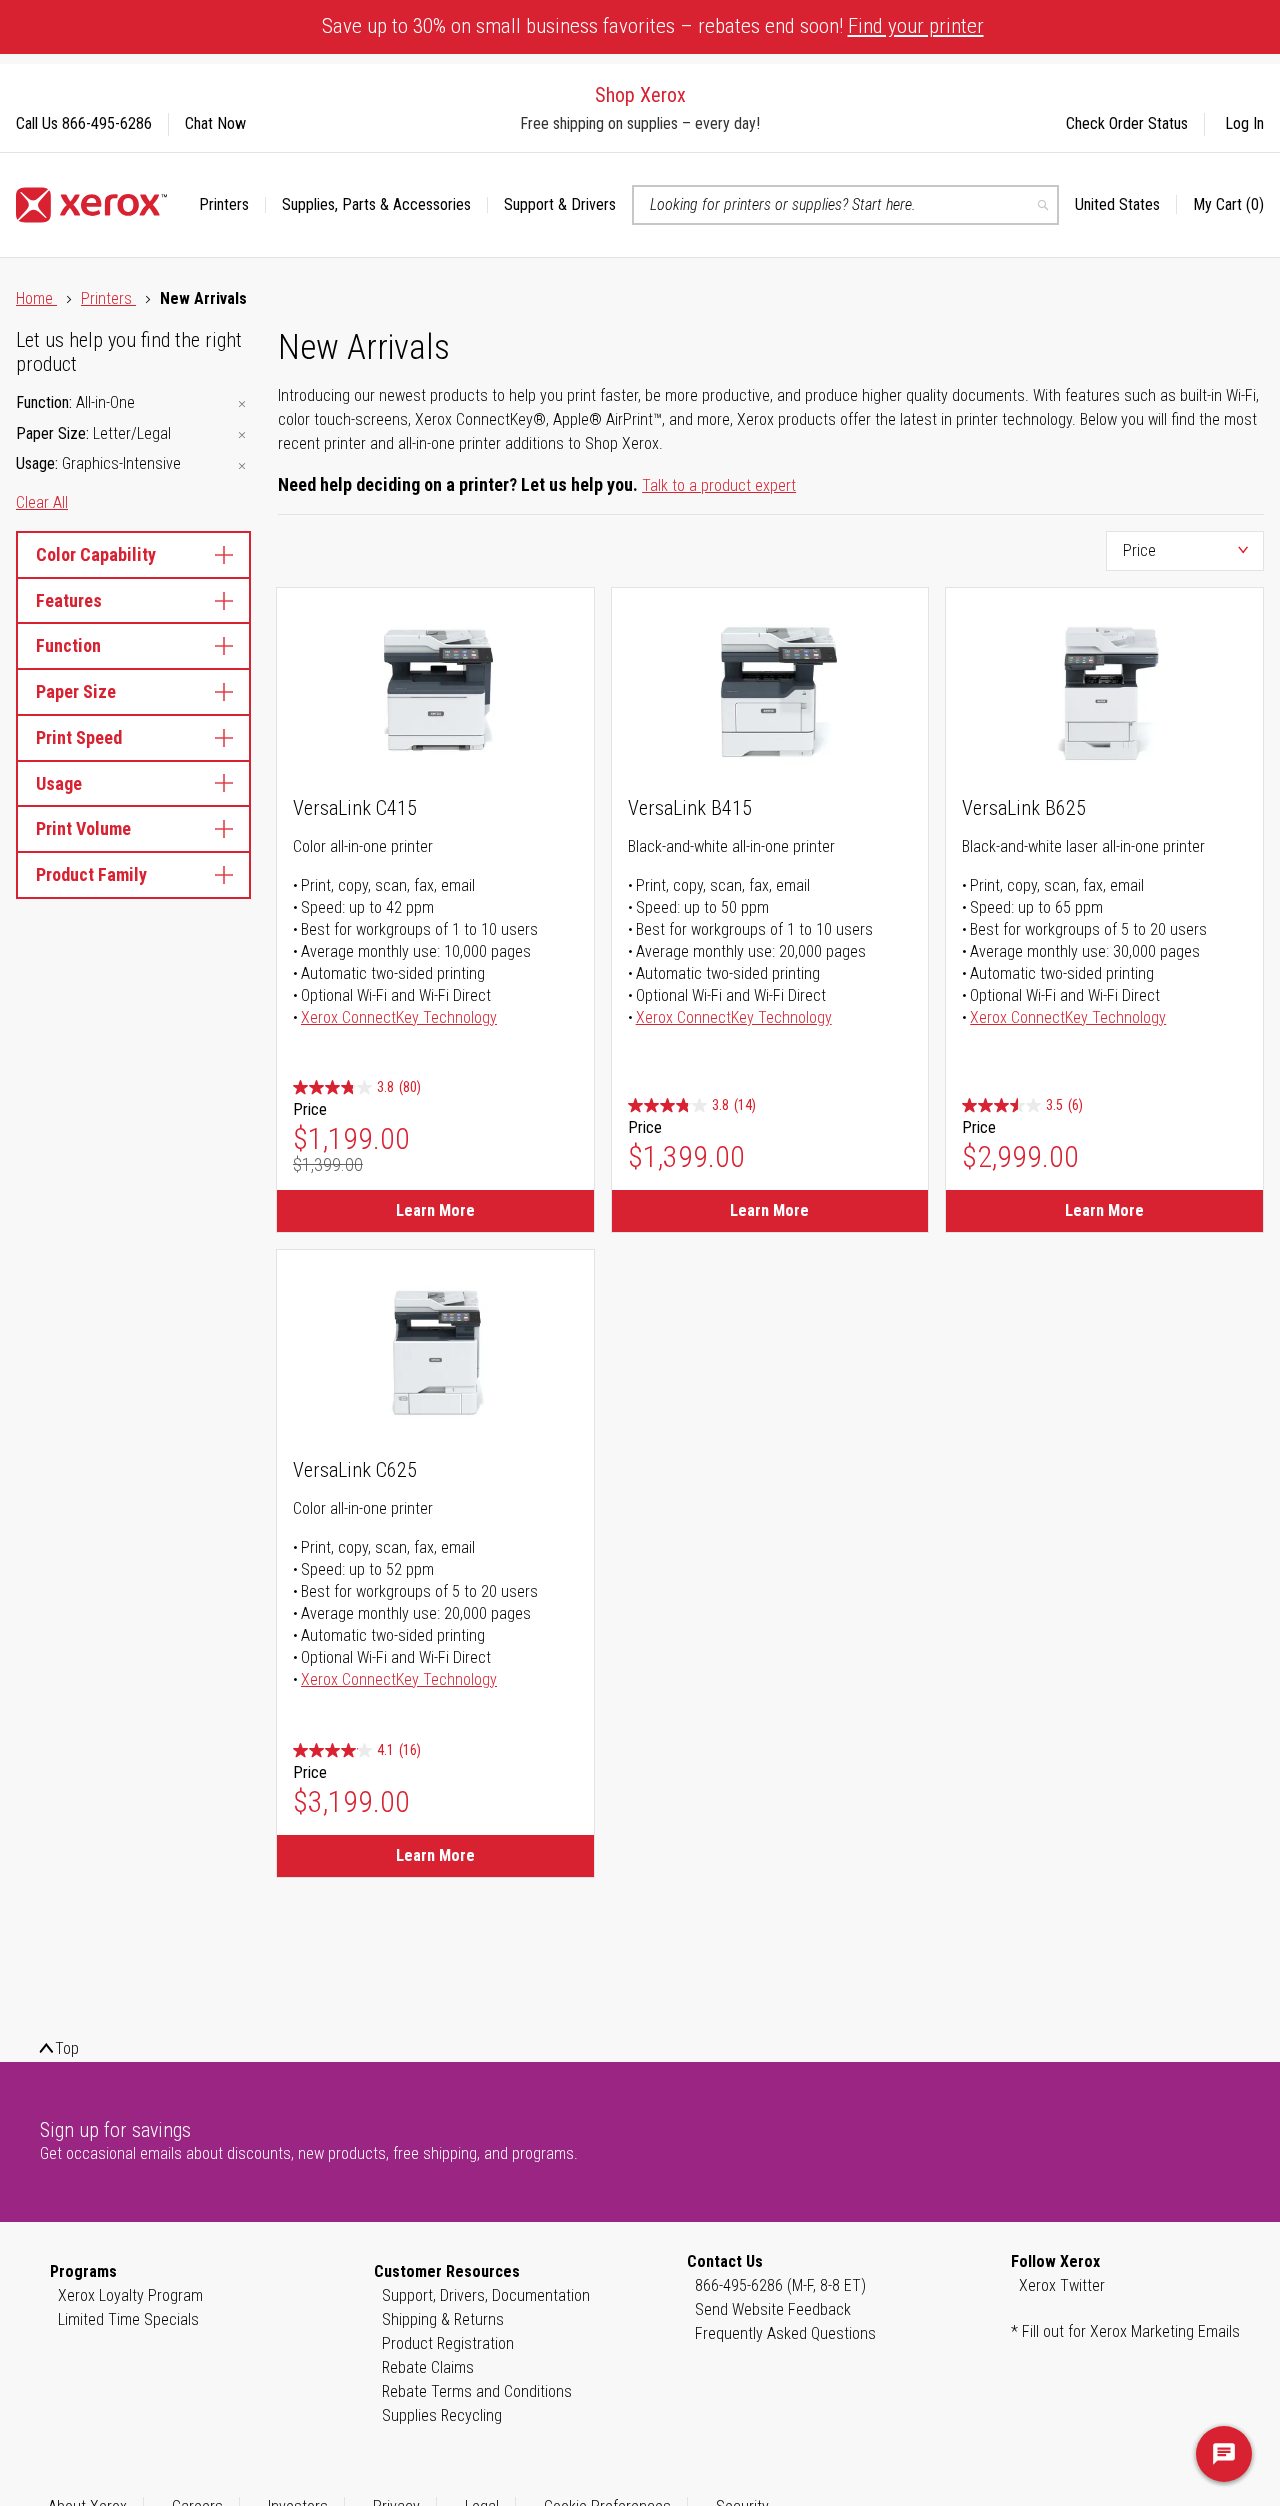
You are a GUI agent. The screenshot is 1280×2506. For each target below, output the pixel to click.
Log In (1244, 123)
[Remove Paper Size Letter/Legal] (242, 435)
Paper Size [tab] (76, 691)
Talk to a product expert (719, 485)
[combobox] (845, 205)
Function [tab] (68, 645)
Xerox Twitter (1062, 2285)
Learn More (435, 1210)
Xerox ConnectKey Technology (399, 1017)
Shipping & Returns (443, 2319)
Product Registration (448, 2343)
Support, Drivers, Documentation (486, 2295)
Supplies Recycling (442, 2415)
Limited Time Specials (128, 2319)
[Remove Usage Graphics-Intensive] (242, 465)
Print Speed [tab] (79, 737)
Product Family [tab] (91, 874)
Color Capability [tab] (96, 554)
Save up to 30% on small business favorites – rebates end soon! (653, 26)
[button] (1126, 205)
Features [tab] (69, 600)
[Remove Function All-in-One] (242, 404)
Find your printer (916, 26)
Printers (108, 298)
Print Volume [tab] (83, 828)
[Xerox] (91, 205)
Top (67, 2048)
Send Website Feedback (773, 2309)
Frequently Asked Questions (785, 2333)
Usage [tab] (59, 783)
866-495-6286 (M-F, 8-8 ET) (780, 2285)
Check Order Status (1127, 123)
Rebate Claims (428, 2367)
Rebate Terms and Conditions (477, 2391)
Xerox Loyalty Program (130, 2295)
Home (36, 298)
